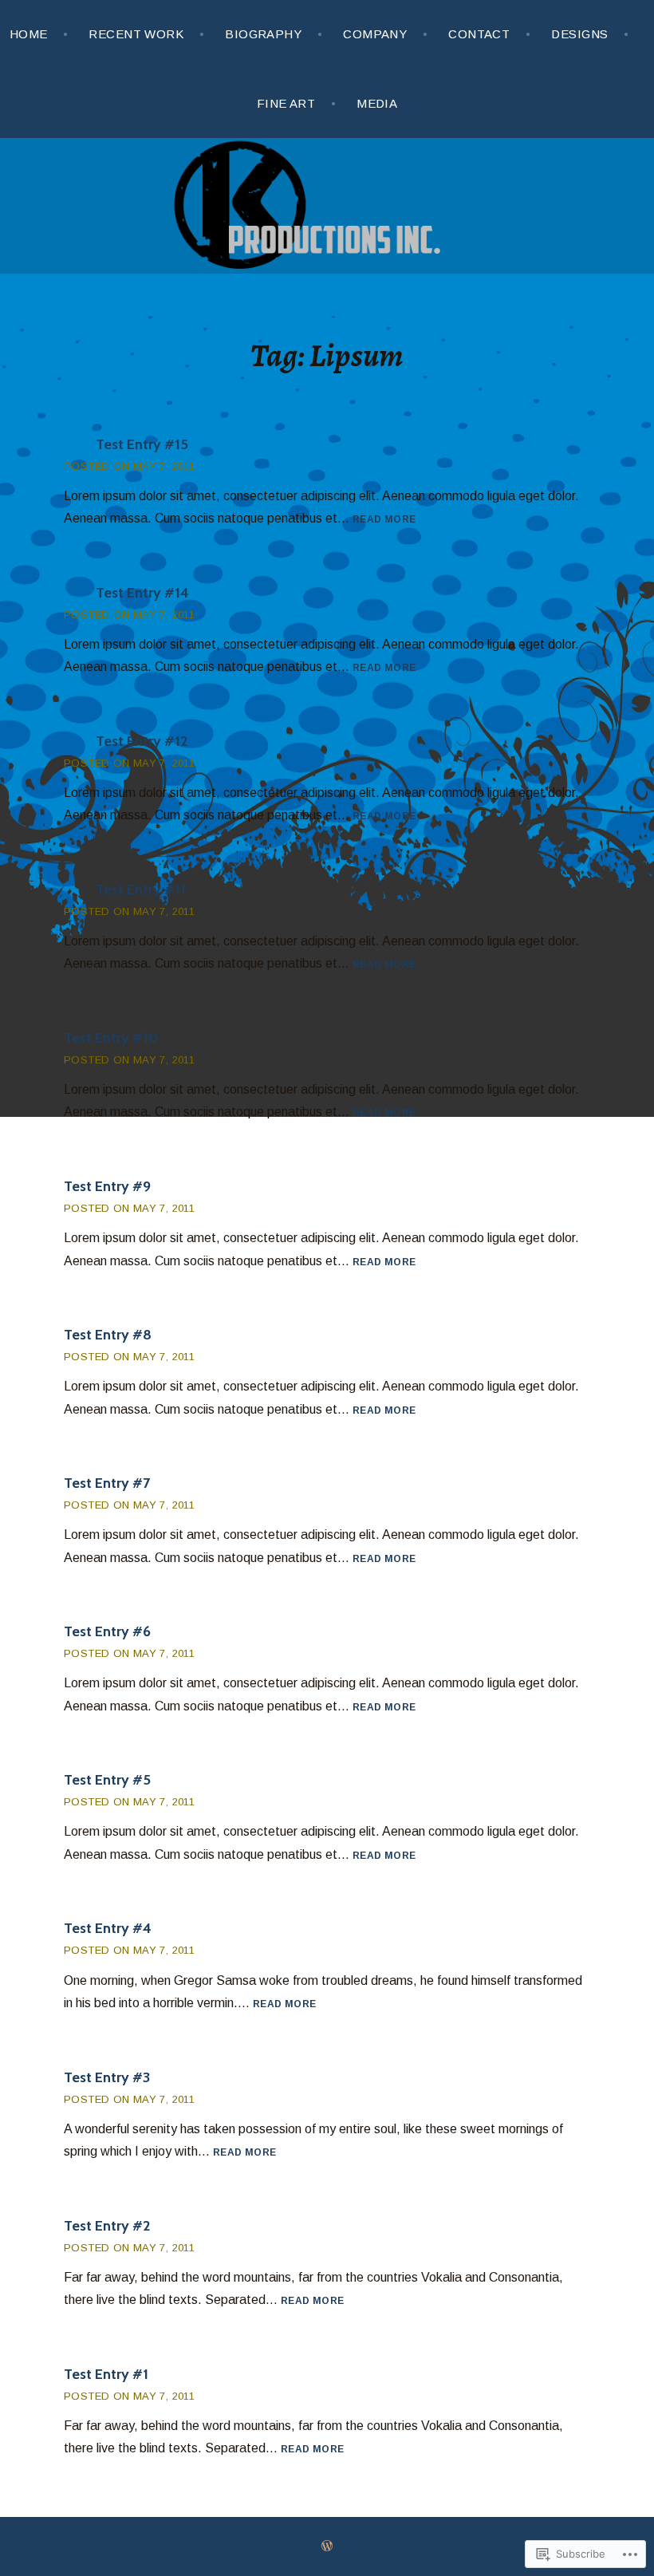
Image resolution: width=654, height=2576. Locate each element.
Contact (479, 34)
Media (377, 103)
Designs (579, 34)
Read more (384, 520)
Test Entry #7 (107, 1483)
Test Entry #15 (142, 444)
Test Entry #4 (108, 1928)
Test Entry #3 (107, 2077)
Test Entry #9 (107, 1186)
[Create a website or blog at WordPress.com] (327, 2546)
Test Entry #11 (141, 890)
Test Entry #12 (142, 741)
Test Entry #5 (107, 1780)
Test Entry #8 (108, 1335)
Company (375, 34)
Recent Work (136, 34)
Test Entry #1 (106, 2374)
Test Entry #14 (142, 593)
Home (29, 34)
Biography (263, 34)
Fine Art (286, 103)
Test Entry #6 (107, 1631)
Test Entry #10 (111, 1038)
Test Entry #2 (107, 2226)
